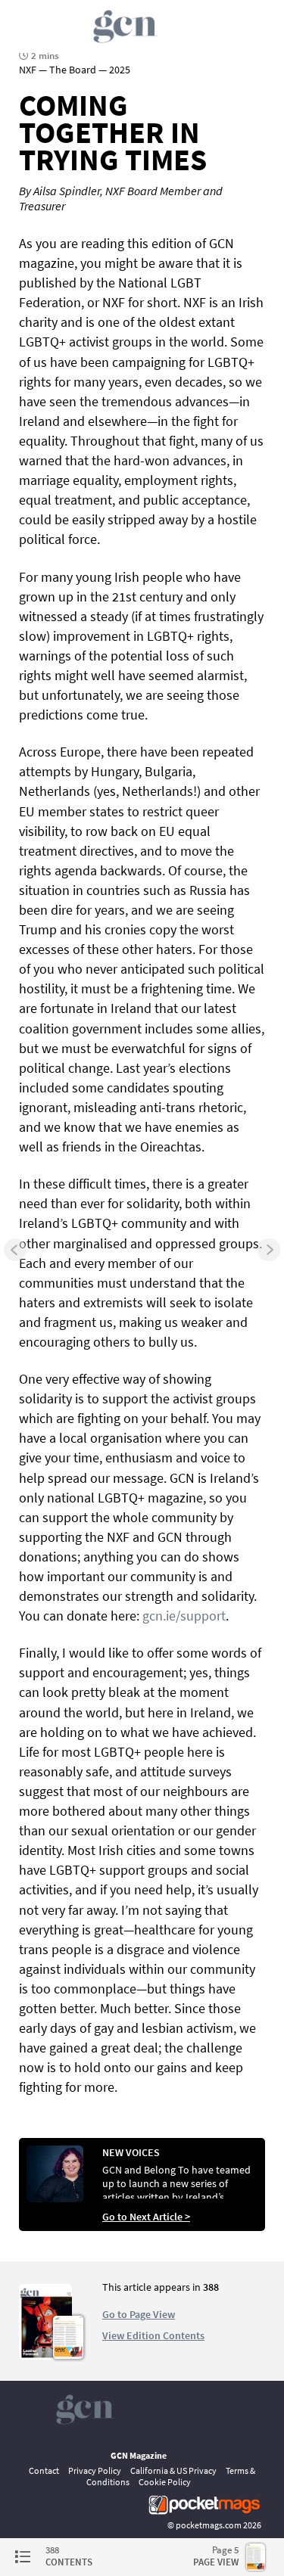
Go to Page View (139, 2314)
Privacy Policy (95, 2470)
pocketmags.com (209, 2525)
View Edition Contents (153, 2335)
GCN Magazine (139, 2455)
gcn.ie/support (184, 1616)
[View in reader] (45, 2356)
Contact (44, 2470)
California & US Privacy (173, 2470)
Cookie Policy (165, 2482)
